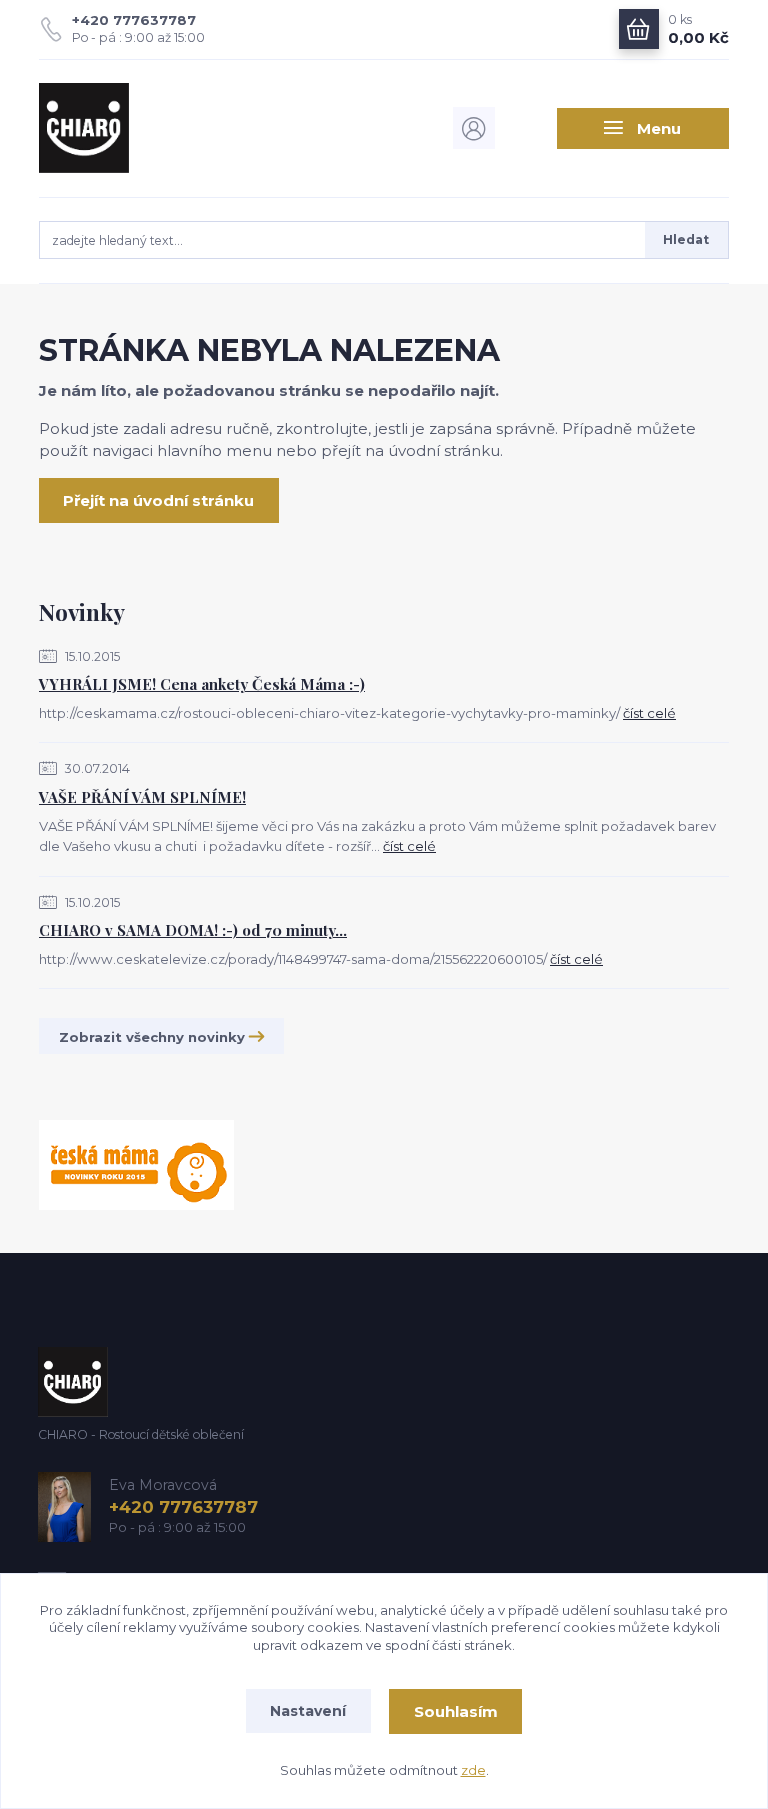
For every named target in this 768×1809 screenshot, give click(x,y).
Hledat (686, 239)
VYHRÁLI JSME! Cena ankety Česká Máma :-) (202, 684)
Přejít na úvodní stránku (158, 500)
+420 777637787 (134, 20)
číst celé (649, 713)
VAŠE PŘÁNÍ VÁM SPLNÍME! (142, 797)
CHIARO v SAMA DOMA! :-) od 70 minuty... (193, 930)
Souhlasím (456, 1711)
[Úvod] (142, 128)
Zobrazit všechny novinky (152, 1037)
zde (473, 1770)
